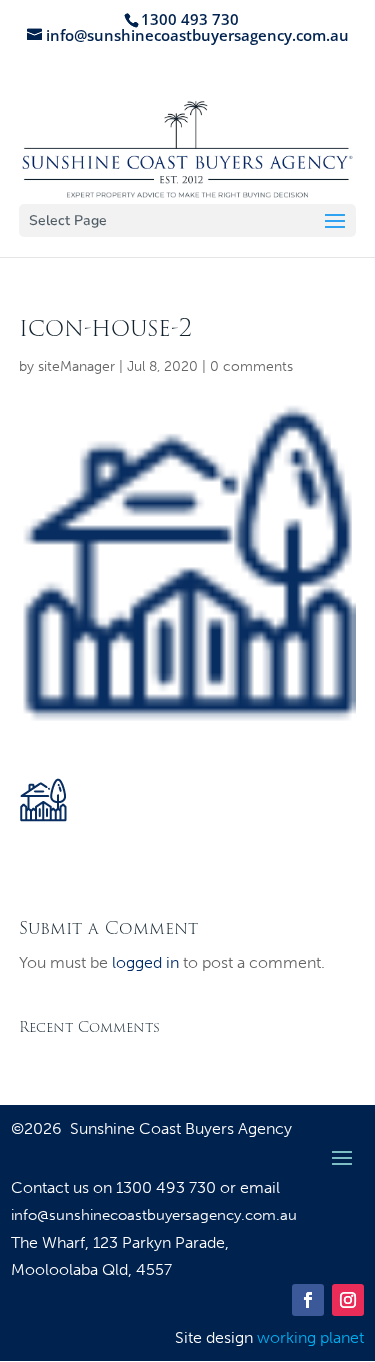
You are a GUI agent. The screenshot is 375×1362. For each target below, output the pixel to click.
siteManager (76, 366)
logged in (145, 962)
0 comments (251, 366)
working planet (310, 1337)
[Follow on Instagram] (348, 1300)
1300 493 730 (168, 1187)
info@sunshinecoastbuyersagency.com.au (154, 1215)
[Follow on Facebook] (308, 1300)
